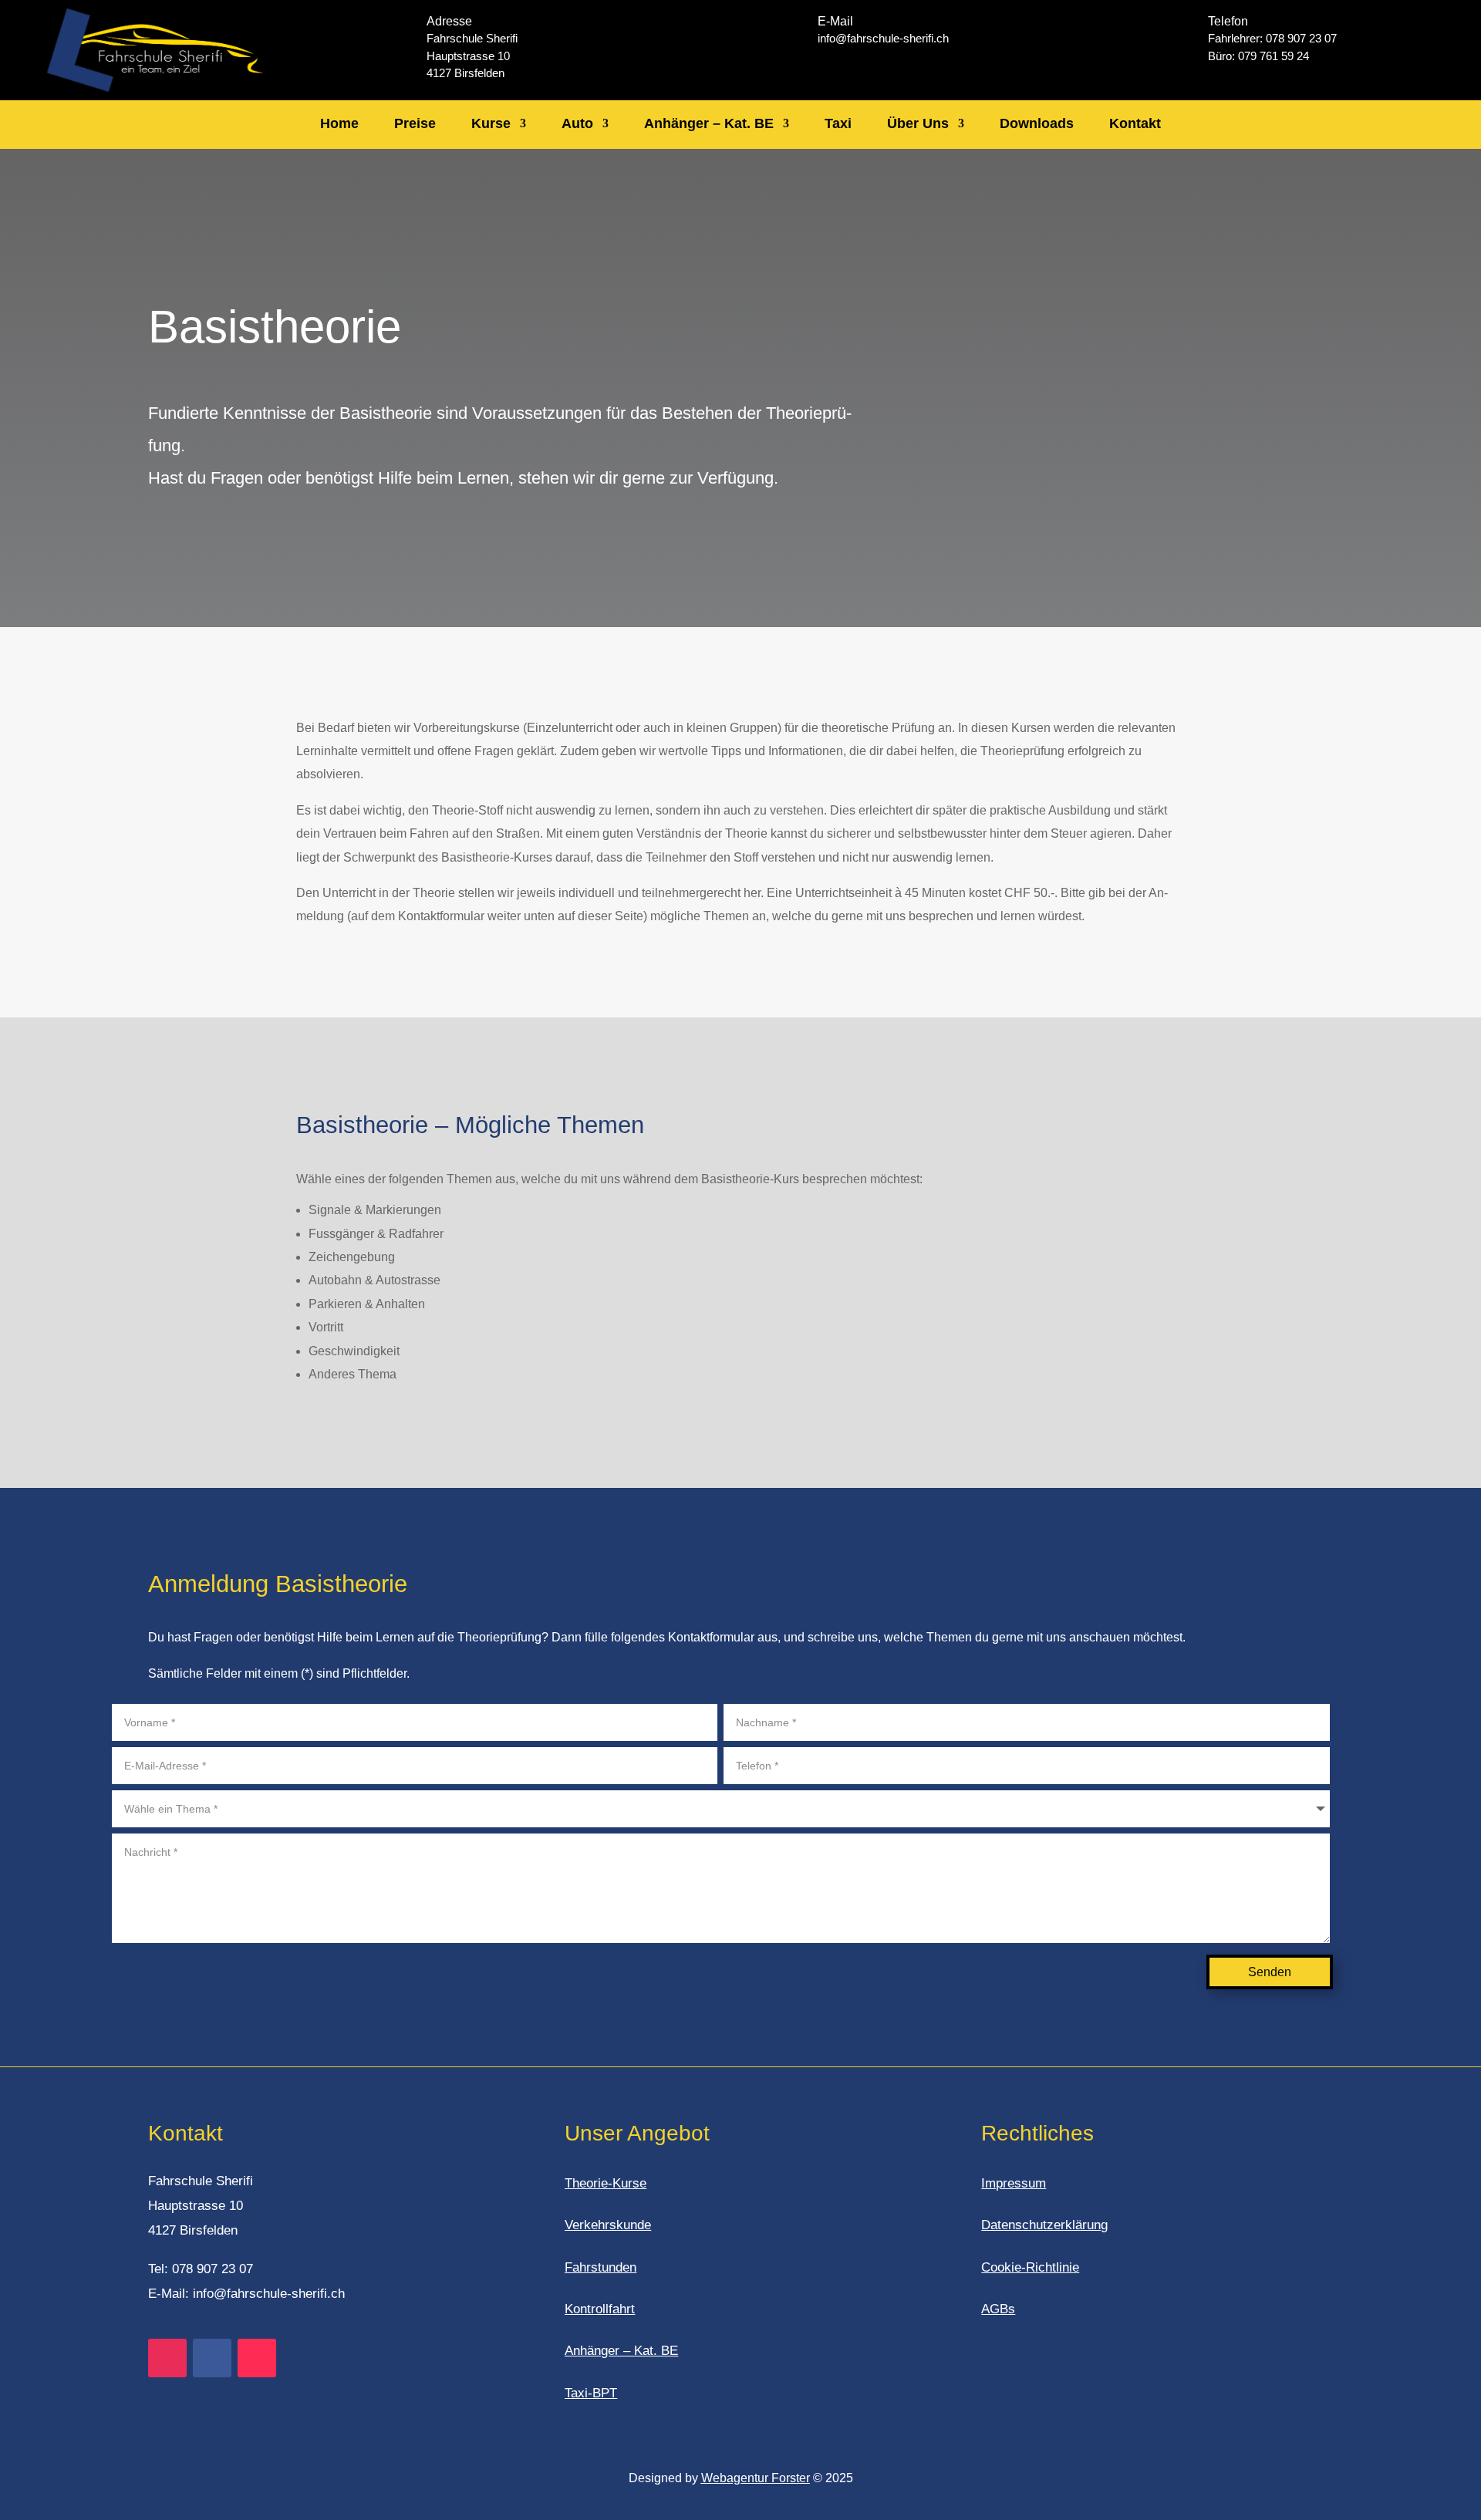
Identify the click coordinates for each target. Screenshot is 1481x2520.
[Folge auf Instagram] (167, 2358)
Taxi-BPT (591, 2393)
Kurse (491, 123)
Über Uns (918, 123)
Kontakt (1135, 123)
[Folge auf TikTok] (257, 2358)
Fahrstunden (600, 2267)
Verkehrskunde (608, 2225)
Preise (415, 123)
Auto (577, 123)
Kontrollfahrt (600, 2309)
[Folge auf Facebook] (212, 2358)
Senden (1270, 1972)
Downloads (1037, 123)
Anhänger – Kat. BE (709, 123)
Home (339, 123)
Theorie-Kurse (606, 2183)
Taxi (838, 123)
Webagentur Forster (756, 2478)
